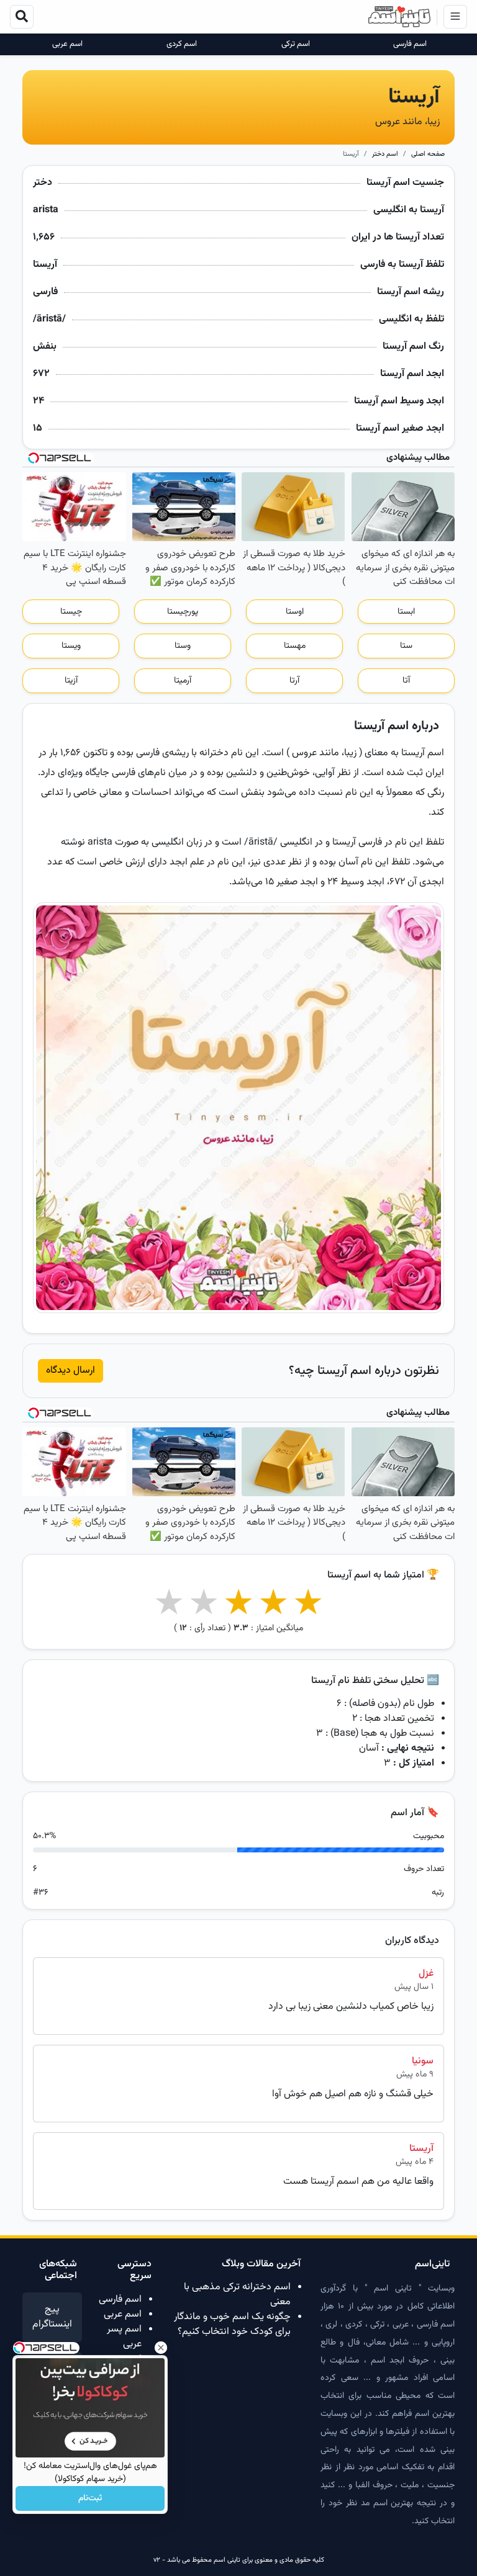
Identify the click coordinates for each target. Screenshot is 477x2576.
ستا (406, 646)
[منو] (455, 17)
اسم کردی (182, 44)
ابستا (406, 612)
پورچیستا (183, 612)
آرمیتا (183, 681)
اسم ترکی (296, 44)
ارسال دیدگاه (70, 1371)
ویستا (71, 646)
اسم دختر (385, 154)
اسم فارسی (410, 44)
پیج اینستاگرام (52, 2317)
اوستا (295, 612)
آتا (406, 681)
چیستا (71, 612)
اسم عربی (67, 44)
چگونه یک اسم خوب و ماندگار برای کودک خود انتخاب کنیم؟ (232, 2324)
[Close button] (161, 2348)
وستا (183, 646)
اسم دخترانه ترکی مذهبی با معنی (237, 2295)
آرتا (294, 681)
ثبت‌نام (90, 2498)
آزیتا (71, 681)
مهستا (295, 646)
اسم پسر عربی (124, 2337)
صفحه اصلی (428, 154)
